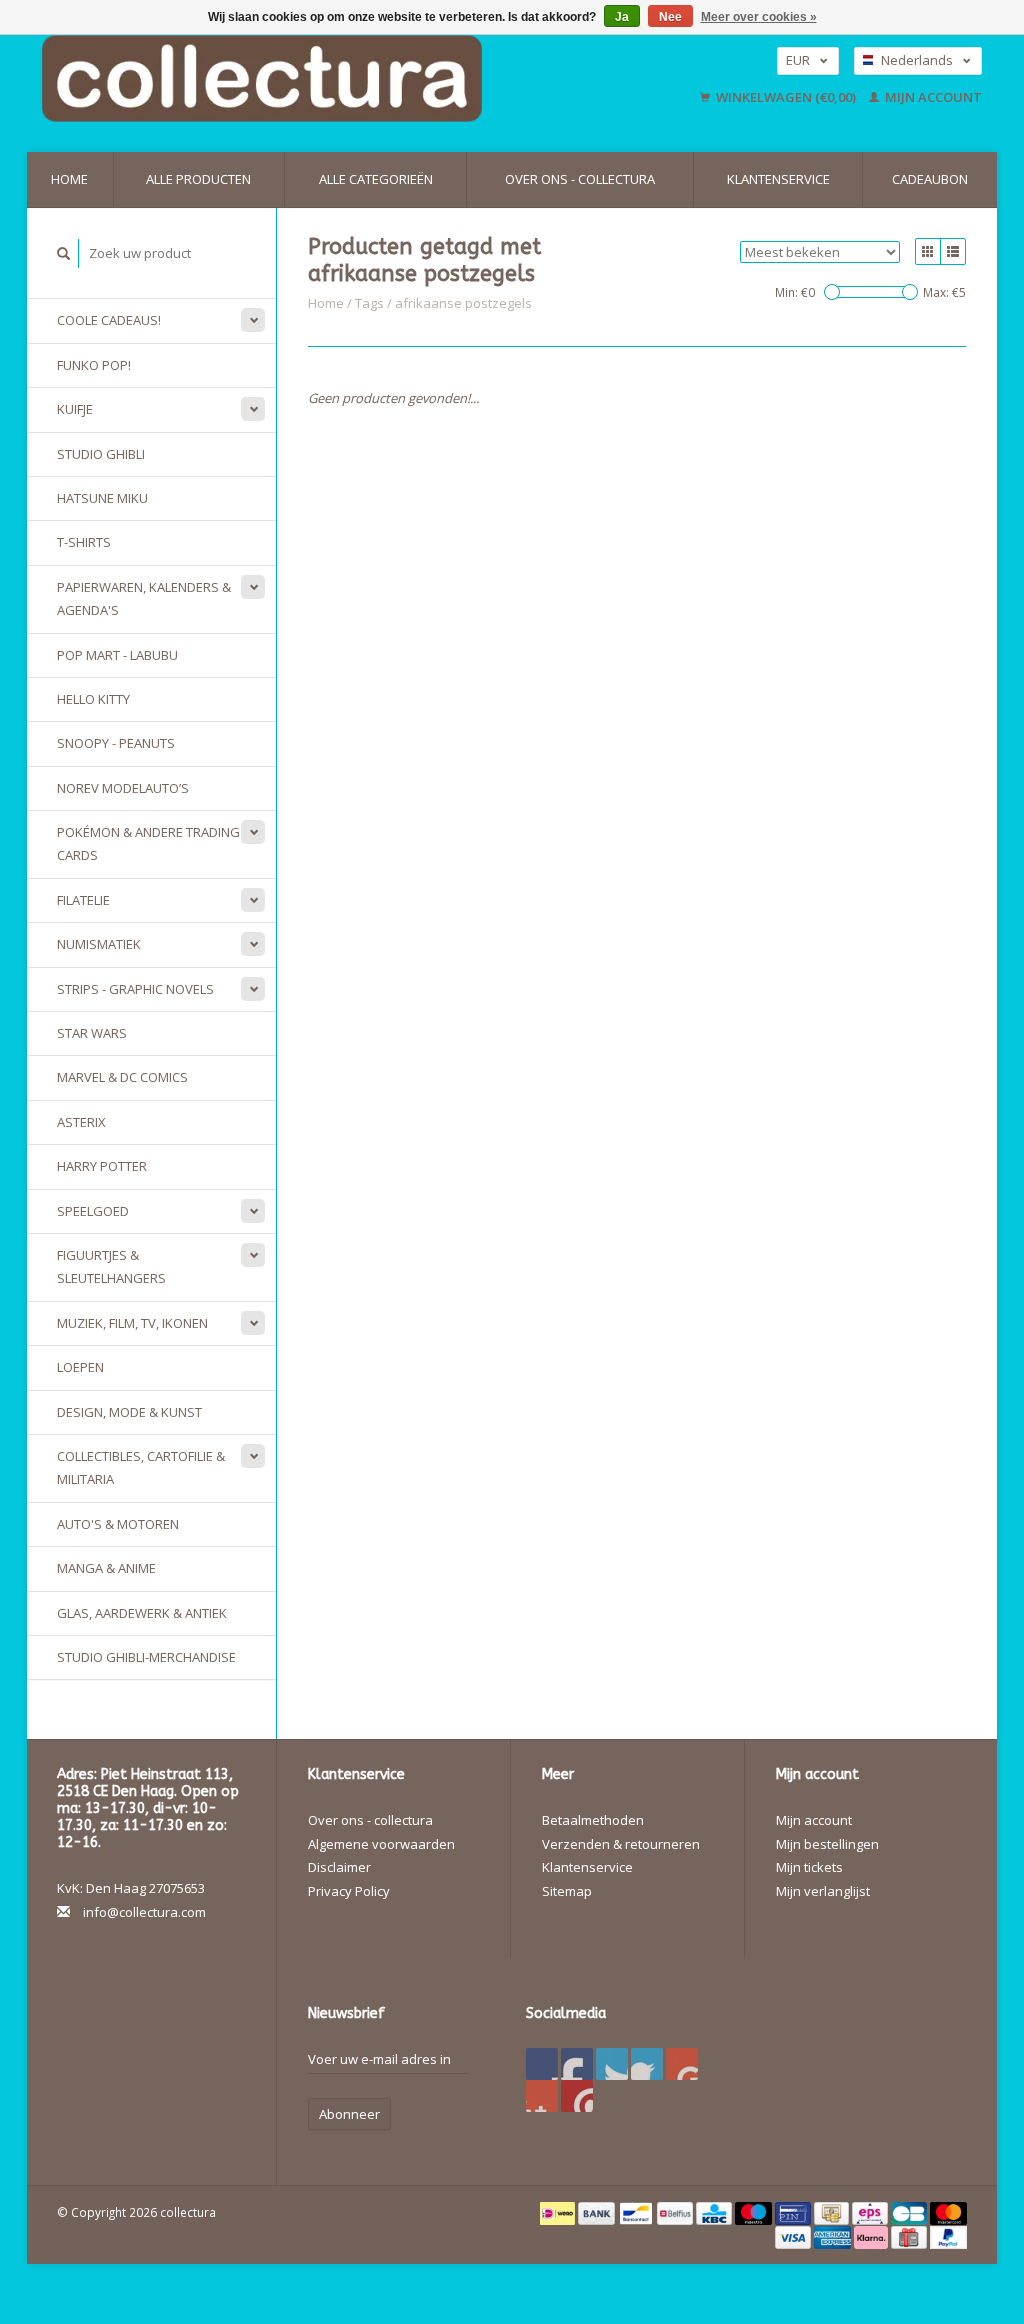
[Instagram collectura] (577, 2096)
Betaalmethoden (593, 1820)
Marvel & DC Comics (122, 1077)
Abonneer (349, 2114)
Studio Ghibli (101, 454)
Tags (369, 303)
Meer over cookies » (759, 17)
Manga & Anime (106, 1568)
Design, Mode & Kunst (129, 1412)
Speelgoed (93, 1211)
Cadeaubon (930, 179)
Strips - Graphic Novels (135, 989)
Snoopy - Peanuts (116, 743)
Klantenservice (778, 179)
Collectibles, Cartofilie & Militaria (141, 1467)
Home (69, 179)
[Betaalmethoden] (559, 2212)
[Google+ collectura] (612, 2064)
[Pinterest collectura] (647, 2064)
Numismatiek (99, 944)
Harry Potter (102, 1166)
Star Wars (92, 1033)
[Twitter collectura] (577, 2064)
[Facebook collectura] (542, 2064)
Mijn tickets (809, 1867)
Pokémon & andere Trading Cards (148, 843)
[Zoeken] (64, 253)
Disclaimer (339, 1867)
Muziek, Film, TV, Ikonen (132, 1323)
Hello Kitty (93, 699)
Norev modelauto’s (123, 788)
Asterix (81, 1122)
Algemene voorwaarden (381, 1844)
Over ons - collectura (580, 179)
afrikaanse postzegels (463, 303)
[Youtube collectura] (682, 2064)
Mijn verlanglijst (823, 1891)
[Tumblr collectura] (542, 2096)
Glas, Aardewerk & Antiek (142, 1613)
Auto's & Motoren (118, 1524)
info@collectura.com (144, 1912)
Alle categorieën (376, 179)
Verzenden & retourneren (621, 1844)
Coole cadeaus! (109, 320)
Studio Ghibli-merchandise (146, 1657)
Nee (670, 17)
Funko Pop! (94, 365)
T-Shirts (84, 542)
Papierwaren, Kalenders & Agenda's (144, 598)
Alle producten (198, 179)
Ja (622, 17)
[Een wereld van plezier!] (328, 78)
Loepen (80, 1367)
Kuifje (75, 409)
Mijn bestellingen (827, 1844)
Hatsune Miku (102, 498)
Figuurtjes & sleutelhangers (111, 1266)
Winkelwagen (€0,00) (786, 97)
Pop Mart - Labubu (117, 655)
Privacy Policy (349, 1891)
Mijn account (932, 97)
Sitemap (567, 1891)
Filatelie (83, 900)
